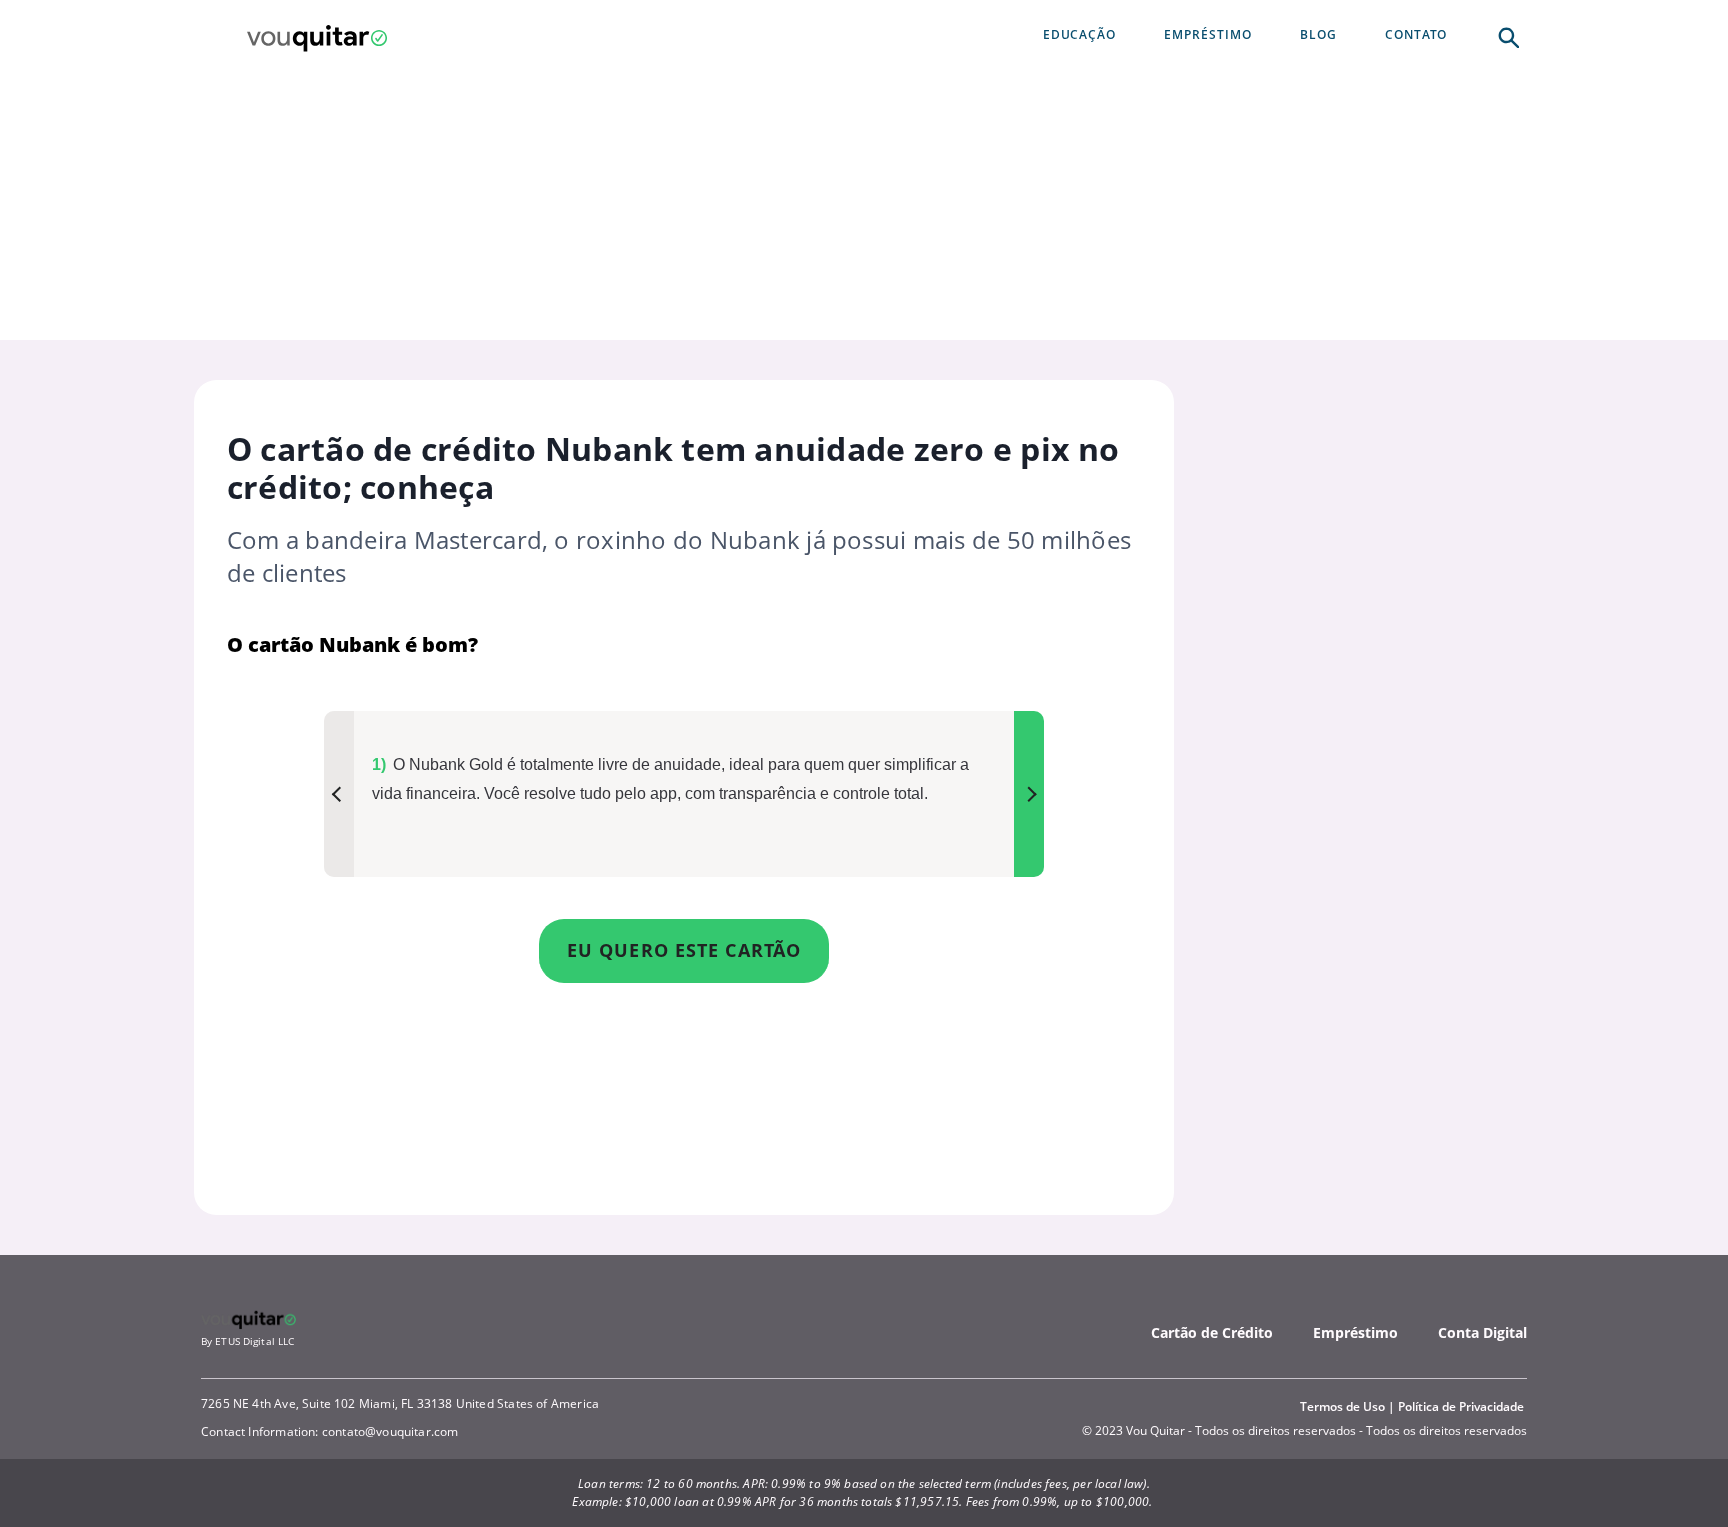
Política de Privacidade (1461, 1406)
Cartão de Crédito (1212, 1332)
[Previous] (339, 794)
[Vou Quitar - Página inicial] (317, 36)
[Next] (1029, 794)
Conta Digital (1482, 1332)
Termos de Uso (1342, 1406)
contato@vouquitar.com (390, 1431)
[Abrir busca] (1507, 36)
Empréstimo (1355, 1332)
